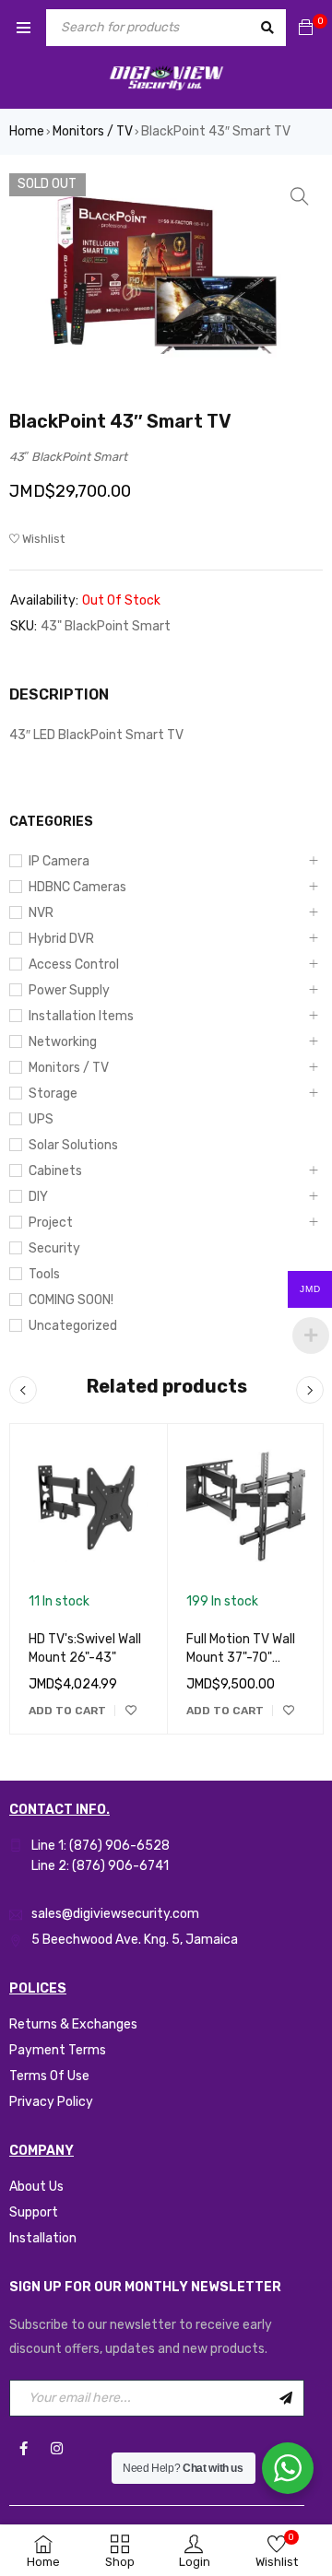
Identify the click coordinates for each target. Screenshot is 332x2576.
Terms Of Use (49, 2076)
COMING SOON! (71, 1300)
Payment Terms (58, 2050)
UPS (41, 1119)
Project (51, 1223)
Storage (53, 1094)
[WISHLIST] (131, 1711)
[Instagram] (56, 2449)
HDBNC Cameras (77, 887)
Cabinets (55, 1171)
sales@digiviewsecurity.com (115, 1914)
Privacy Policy (51, 2102)
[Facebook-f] (23, 2449)
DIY (38, 1197)
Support (34, 2212)
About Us (36, 2187)
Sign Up (286, 2398)
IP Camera (59, 861)
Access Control (74, 965)
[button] (300, 196)
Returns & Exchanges (73, 2024)
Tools (44, 1274)
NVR (41, 913)
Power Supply (69, 990)
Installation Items (81, 1016)
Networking (63, 1042)
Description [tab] (59, 694)
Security (54, 1248)
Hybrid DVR (61, 939)
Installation (43, 2238)
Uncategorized (73, 1326)
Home (27, 131)
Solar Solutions (73, 1145)
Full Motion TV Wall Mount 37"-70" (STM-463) (241, 1658)
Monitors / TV (93, 131)
